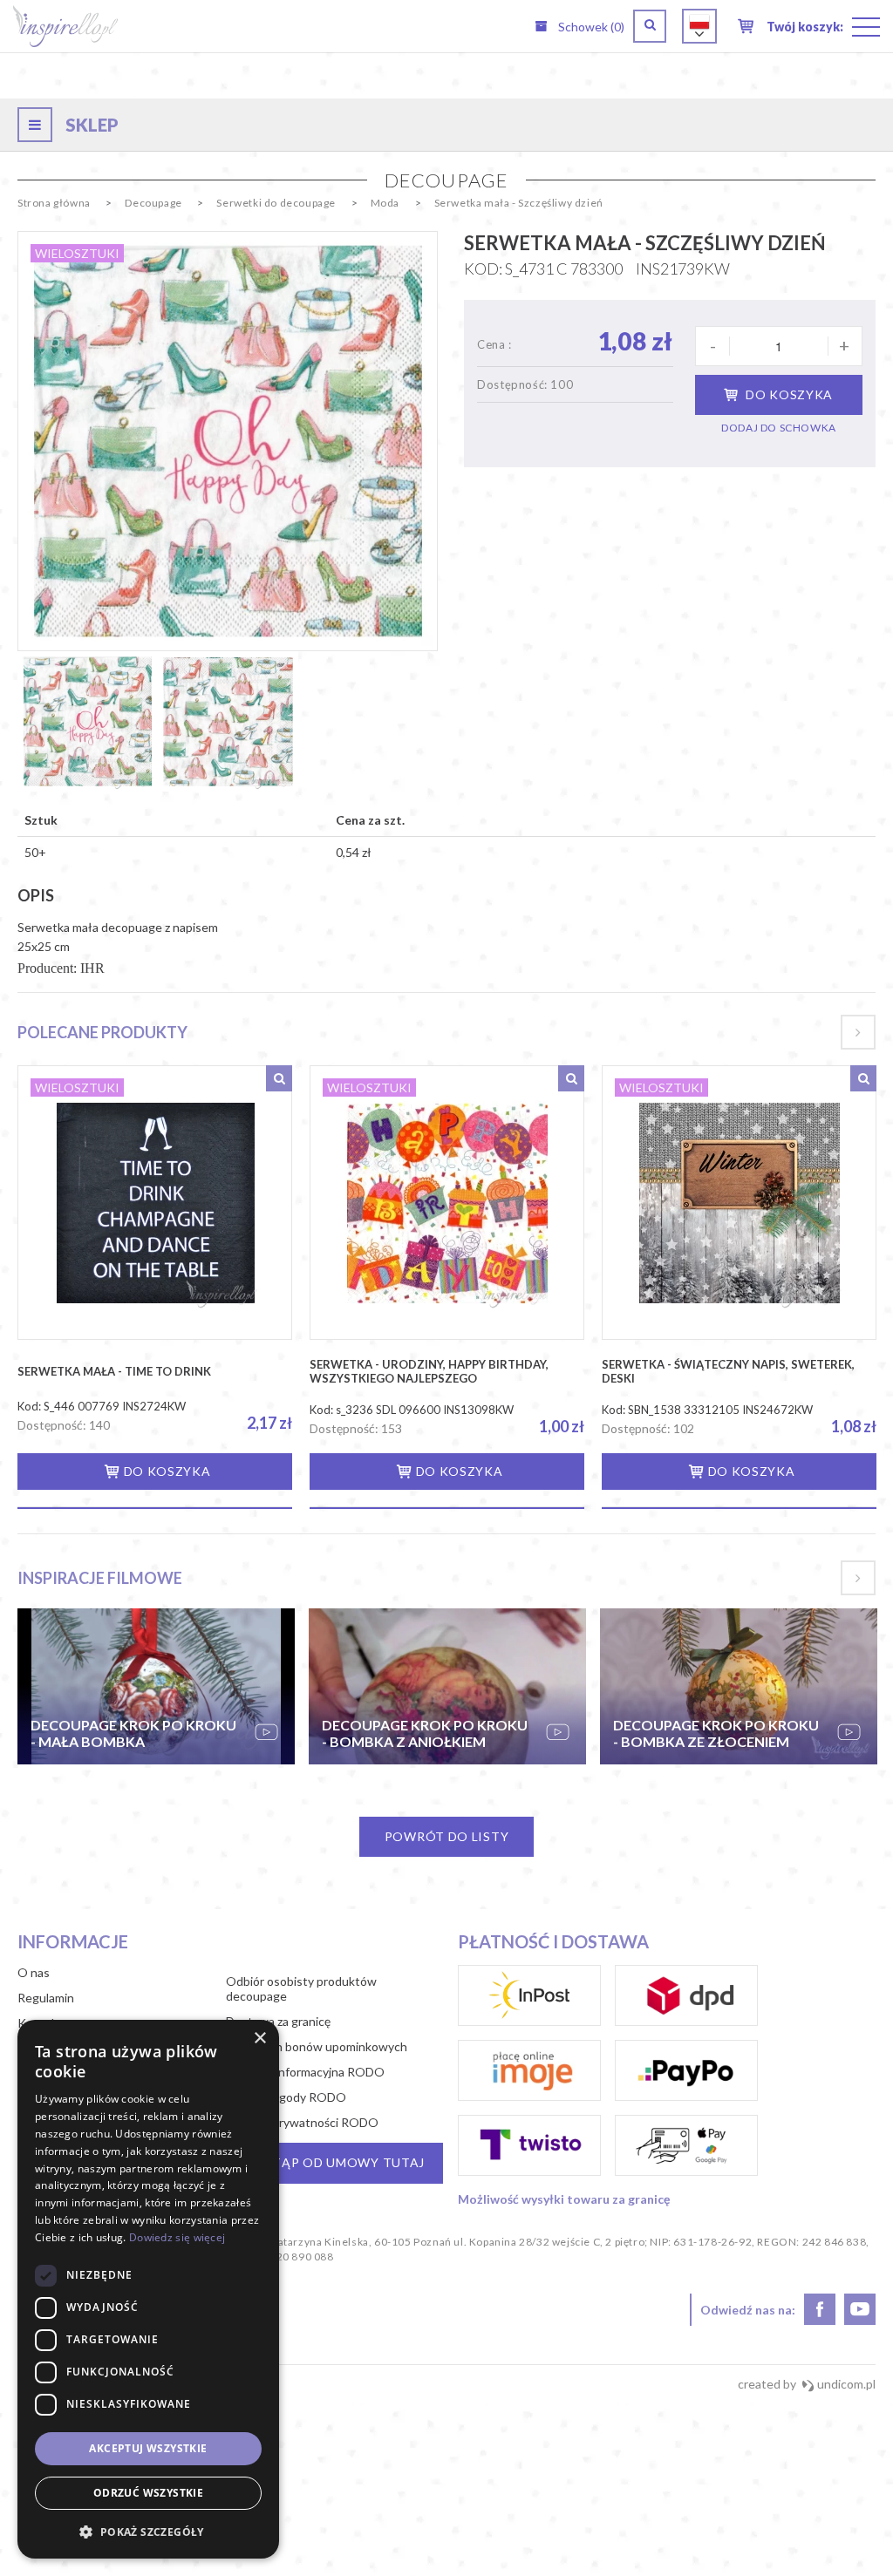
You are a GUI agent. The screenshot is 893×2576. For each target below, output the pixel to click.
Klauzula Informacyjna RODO (305, 2072)
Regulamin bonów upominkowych (317, 2046)
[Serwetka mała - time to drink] (155, 1203)
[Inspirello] (65, 26)
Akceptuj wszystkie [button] (148, 2448)
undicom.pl (845, 2384)
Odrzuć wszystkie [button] (148, 2493)
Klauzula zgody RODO (286, 2097)
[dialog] (148, 2289)
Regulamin (46, 1998)
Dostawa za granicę (278, 2021)
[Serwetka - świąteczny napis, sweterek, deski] (739, 1203)
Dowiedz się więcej (177, 2237)
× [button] (259, 2039)
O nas (34, 1972)
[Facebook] (820, 2309)
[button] (148, 2531)
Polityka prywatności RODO (302, 2122)
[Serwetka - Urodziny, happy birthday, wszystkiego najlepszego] (447, 1203)
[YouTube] (860, 2309)
